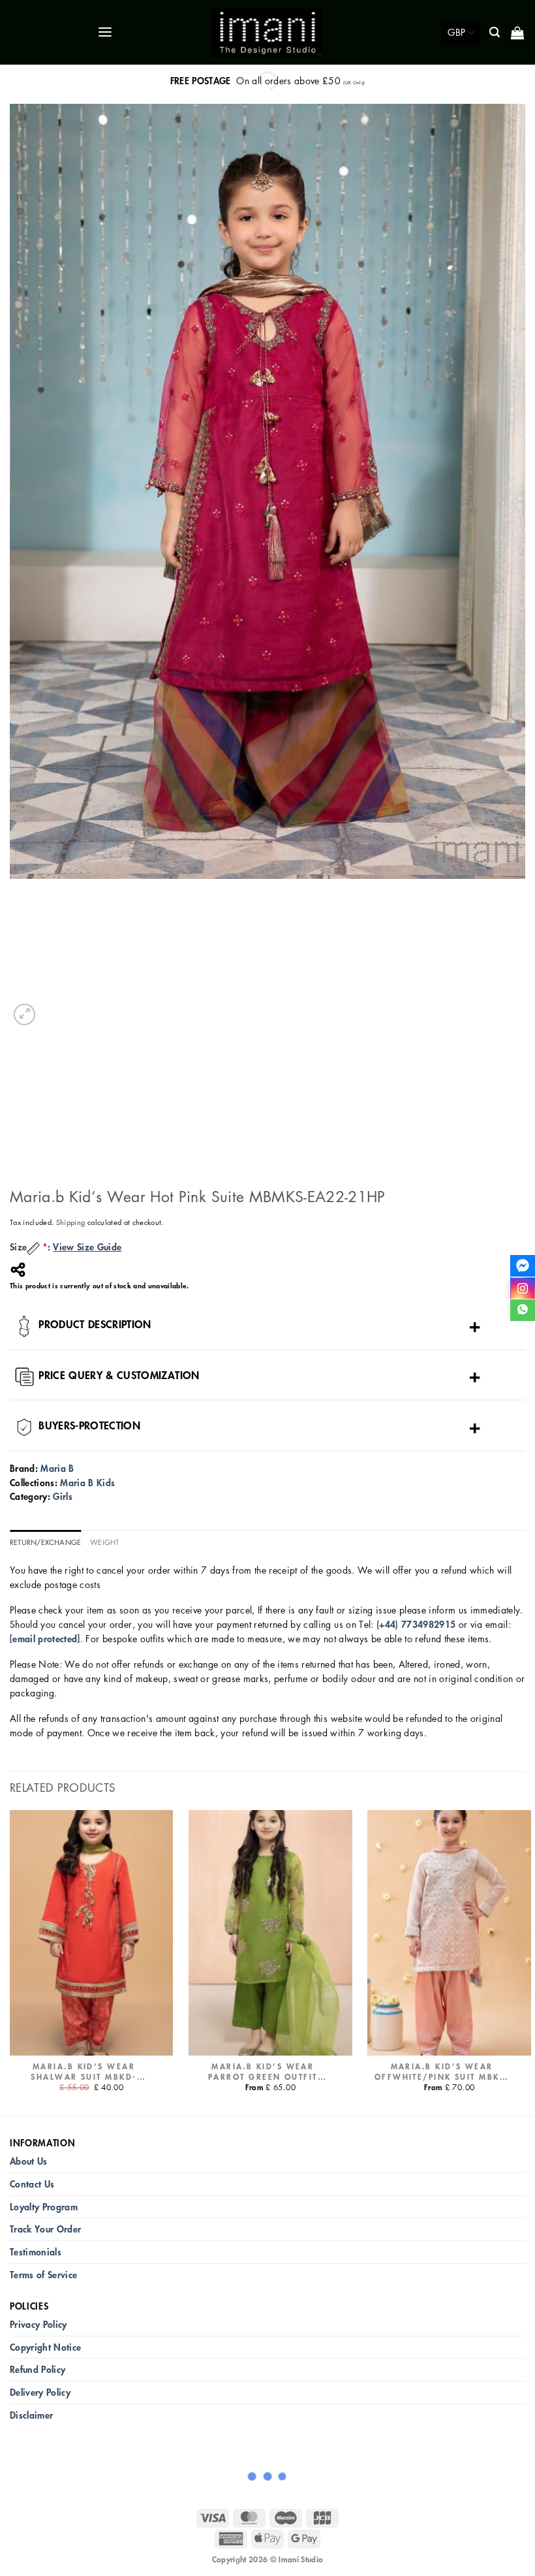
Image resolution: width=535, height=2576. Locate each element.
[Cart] (518, 33)
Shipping (71, 1222)
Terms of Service (43, 2275)
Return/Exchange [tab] (45, 1542)
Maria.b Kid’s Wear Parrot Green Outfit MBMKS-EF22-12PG (263, 2072)
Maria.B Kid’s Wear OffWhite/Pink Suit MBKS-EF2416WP (442, 2072)
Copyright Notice (45, 2347)
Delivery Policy (40, 2392)
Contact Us (32, 2184)
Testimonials (36, 2252)
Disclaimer (31, 2415)
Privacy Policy (38, 2324)
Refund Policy (38, 2369)
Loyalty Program (44, 2207)
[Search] (496, 32)
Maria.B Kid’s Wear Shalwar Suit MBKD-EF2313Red (84, 2072)
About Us (29, 2161)
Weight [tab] (104, 1542)
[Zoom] (24, 1014)
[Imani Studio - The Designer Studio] (267, 33)
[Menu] (106, 32)
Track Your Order (45, 2229)
